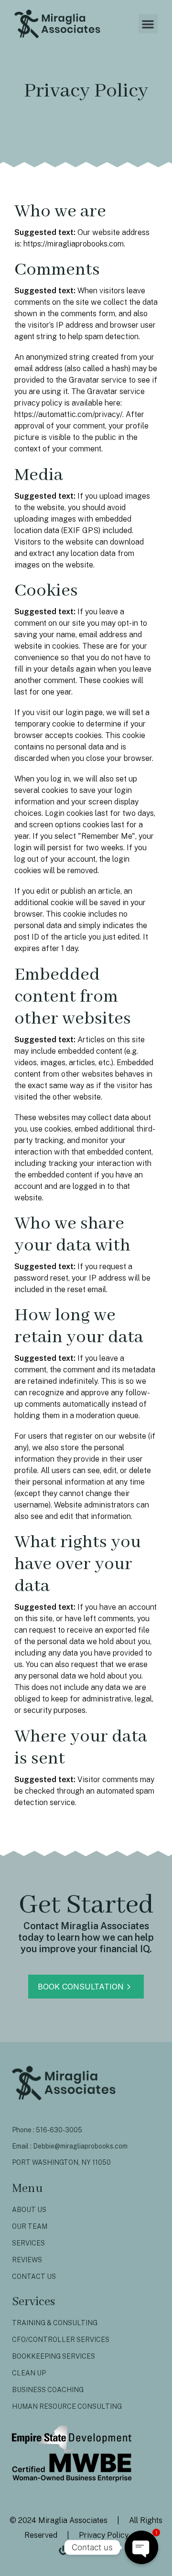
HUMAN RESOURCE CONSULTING (67, 2406)
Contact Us (34, 2277)
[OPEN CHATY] (141, 2547)
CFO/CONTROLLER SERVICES (61, 2340)
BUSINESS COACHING (48, 2390)
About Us (29, 2210)
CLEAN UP (29, 2373)
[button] (148, 24)
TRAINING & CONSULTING (55, 2323)
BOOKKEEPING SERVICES (54, 2356)
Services (28, 2243)
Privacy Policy (103, 2535)
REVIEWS (27, 2260)
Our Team (30, 2226)
